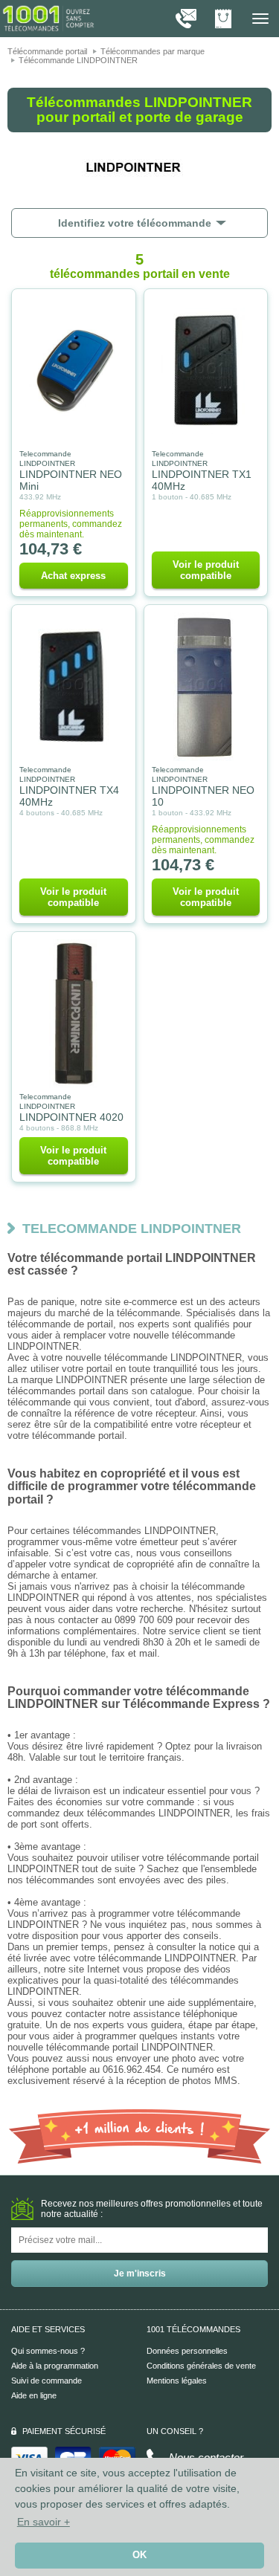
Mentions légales (177, 2381)
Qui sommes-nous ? (48, 2351)
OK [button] (139, 2555)
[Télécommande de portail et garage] (48, 18)
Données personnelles (187, 2351)
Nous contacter (206, 2457)
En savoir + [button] (44, 2522)
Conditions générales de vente (201, 2366)
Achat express (73, 576)
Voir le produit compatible (206, 570)
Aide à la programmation (55, 2366)
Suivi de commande (46, 2381)
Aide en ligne (34, 2395)
